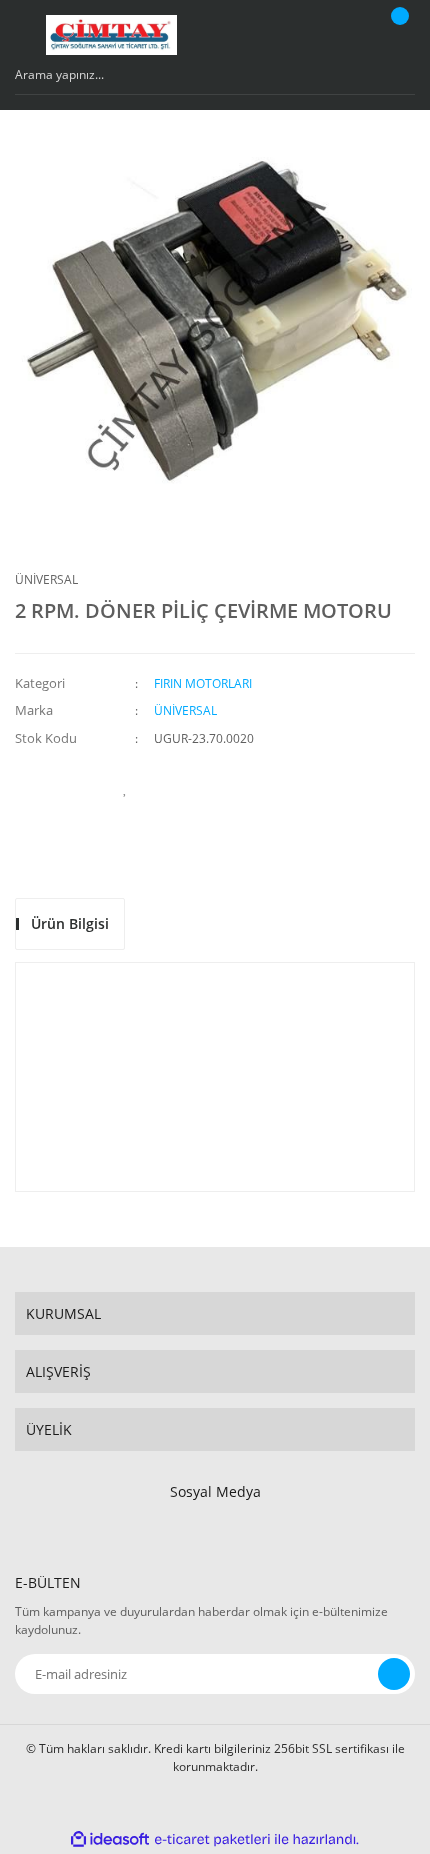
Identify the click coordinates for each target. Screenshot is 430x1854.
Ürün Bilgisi (70, 923)
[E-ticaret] (212, 1839)
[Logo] (111, 35)
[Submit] (394, 1674)
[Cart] (397, 35)
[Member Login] (346, 35)
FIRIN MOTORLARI (203, 683)
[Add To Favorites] (125, 788)
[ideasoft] (110, 1839)
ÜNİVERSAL (46, 579)
